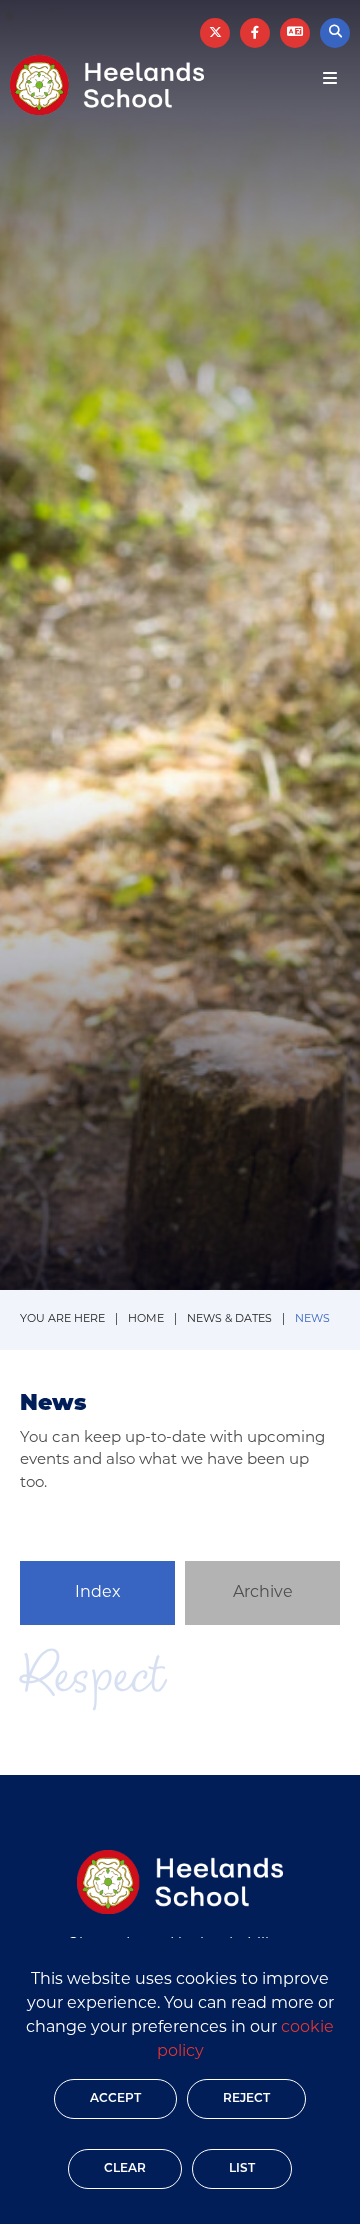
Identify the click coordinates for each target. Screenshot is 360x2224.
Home (146, 1319)
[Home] (107, 85)
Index (98, 1593)
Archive (263, 1593)
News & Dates (229, 1319)
